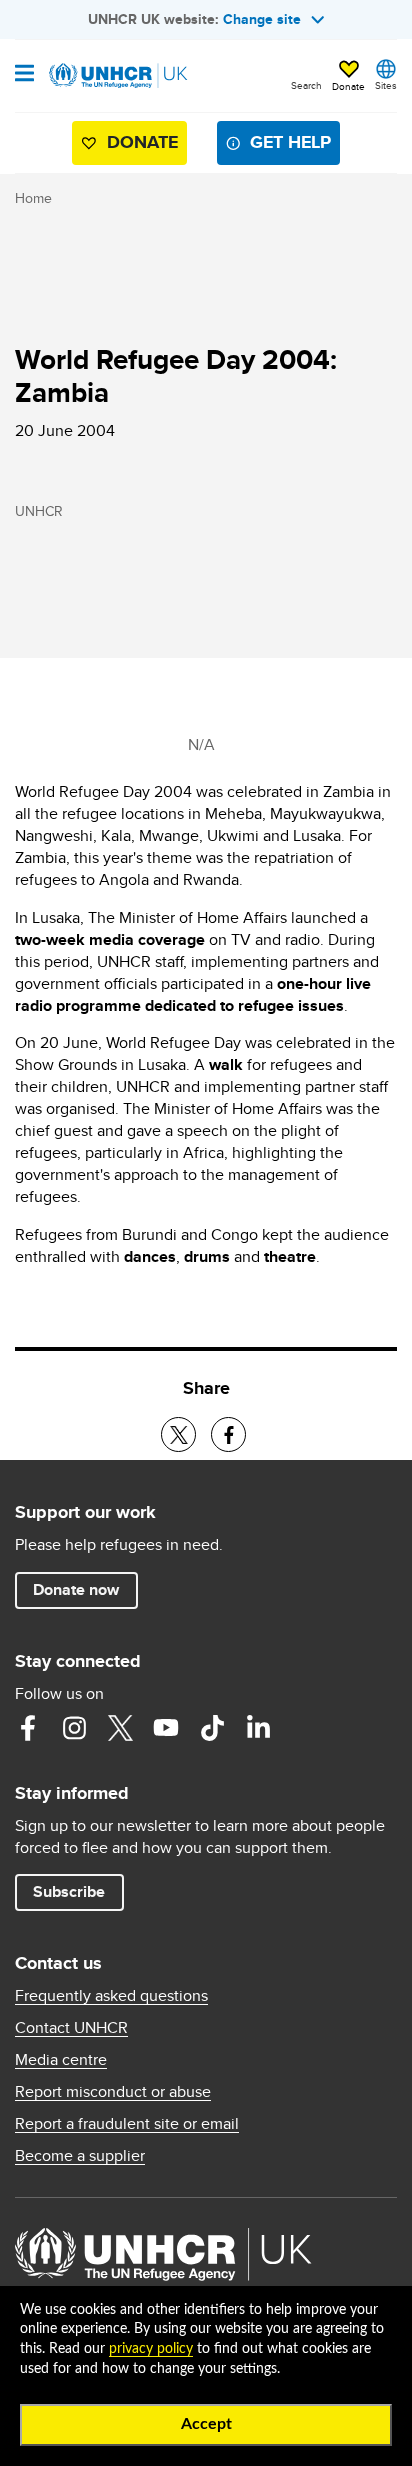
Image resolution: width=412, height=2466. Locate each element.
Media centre (61, 2060)
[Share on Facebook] (228, 1434)
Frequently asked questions (111, 1996)
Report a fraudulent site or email (127, 2124)
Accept (206, 2424)
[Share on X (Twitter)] (178, 1434)
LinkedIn (258, 1728)
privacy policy (151, 2349)
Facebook (28, 1728)
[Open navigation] (24, 75)
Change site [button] (262, 19)
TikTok (212, 1728)
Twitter (120, 1728)
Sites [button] (386, 85)
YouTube (166, 1728)
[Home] (117, 76)
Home (33, 198)
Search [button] (306, 85)
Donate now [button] (76, 1589)
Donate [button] (348, 86)
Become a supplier (80, 2156)
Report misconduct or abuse (113, 2092)
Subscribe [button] (69, 1891)
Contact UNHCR (71, 2028)
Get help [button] (290, 142)
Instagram (74, 1728)
